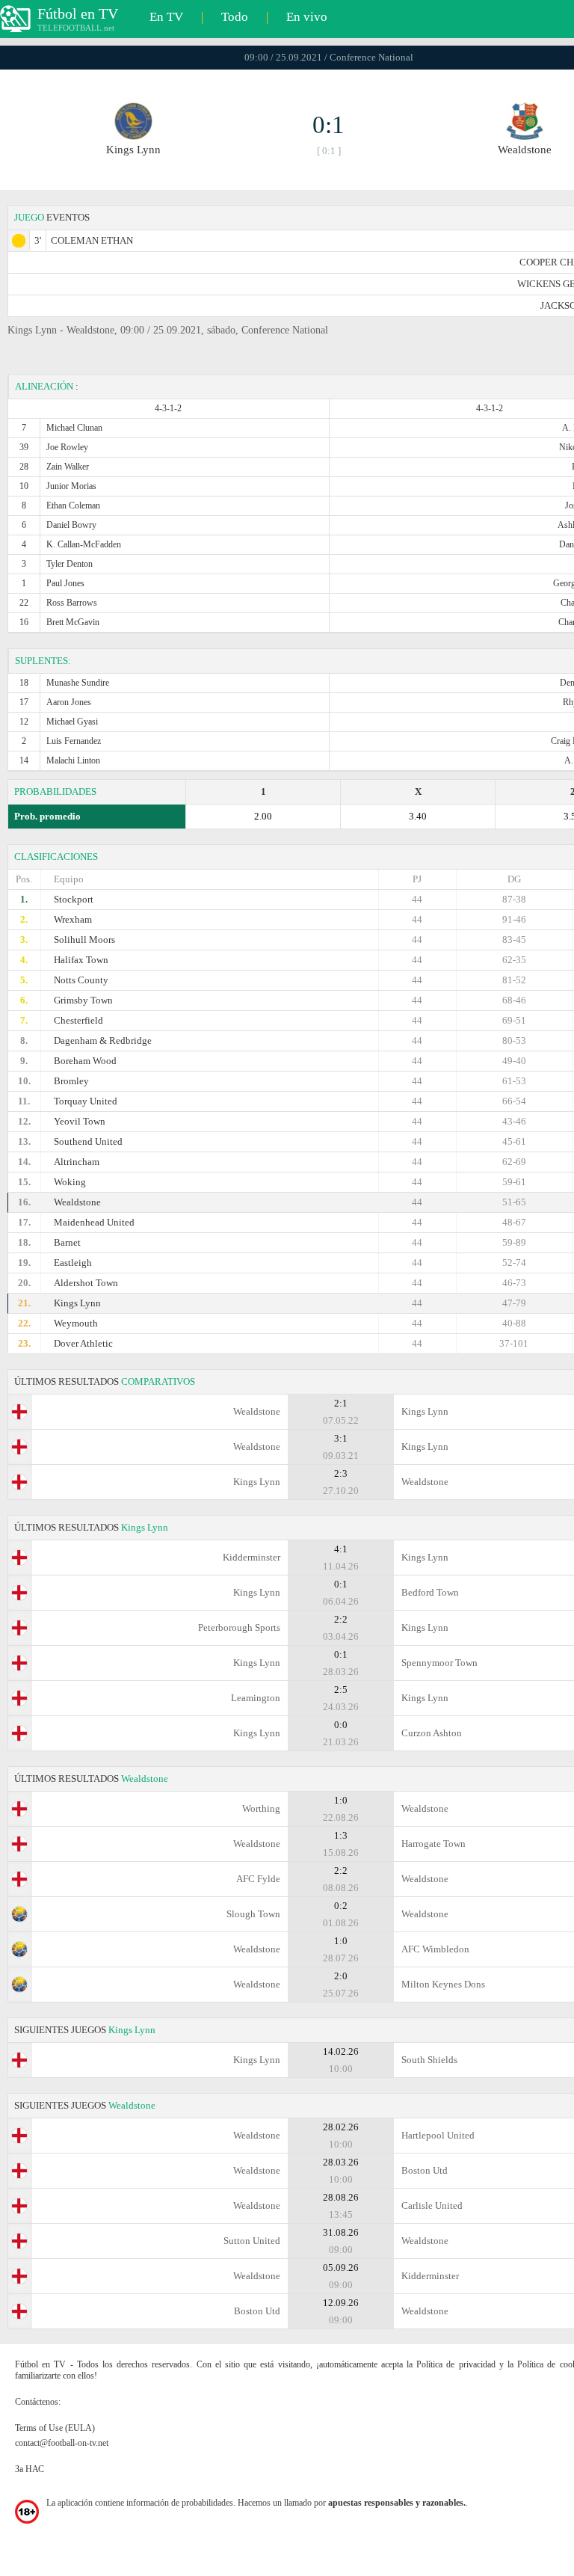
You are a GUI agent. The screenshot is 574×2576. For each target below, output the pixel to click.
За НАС (30, 2469)
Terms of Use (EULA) (55, 2428)
